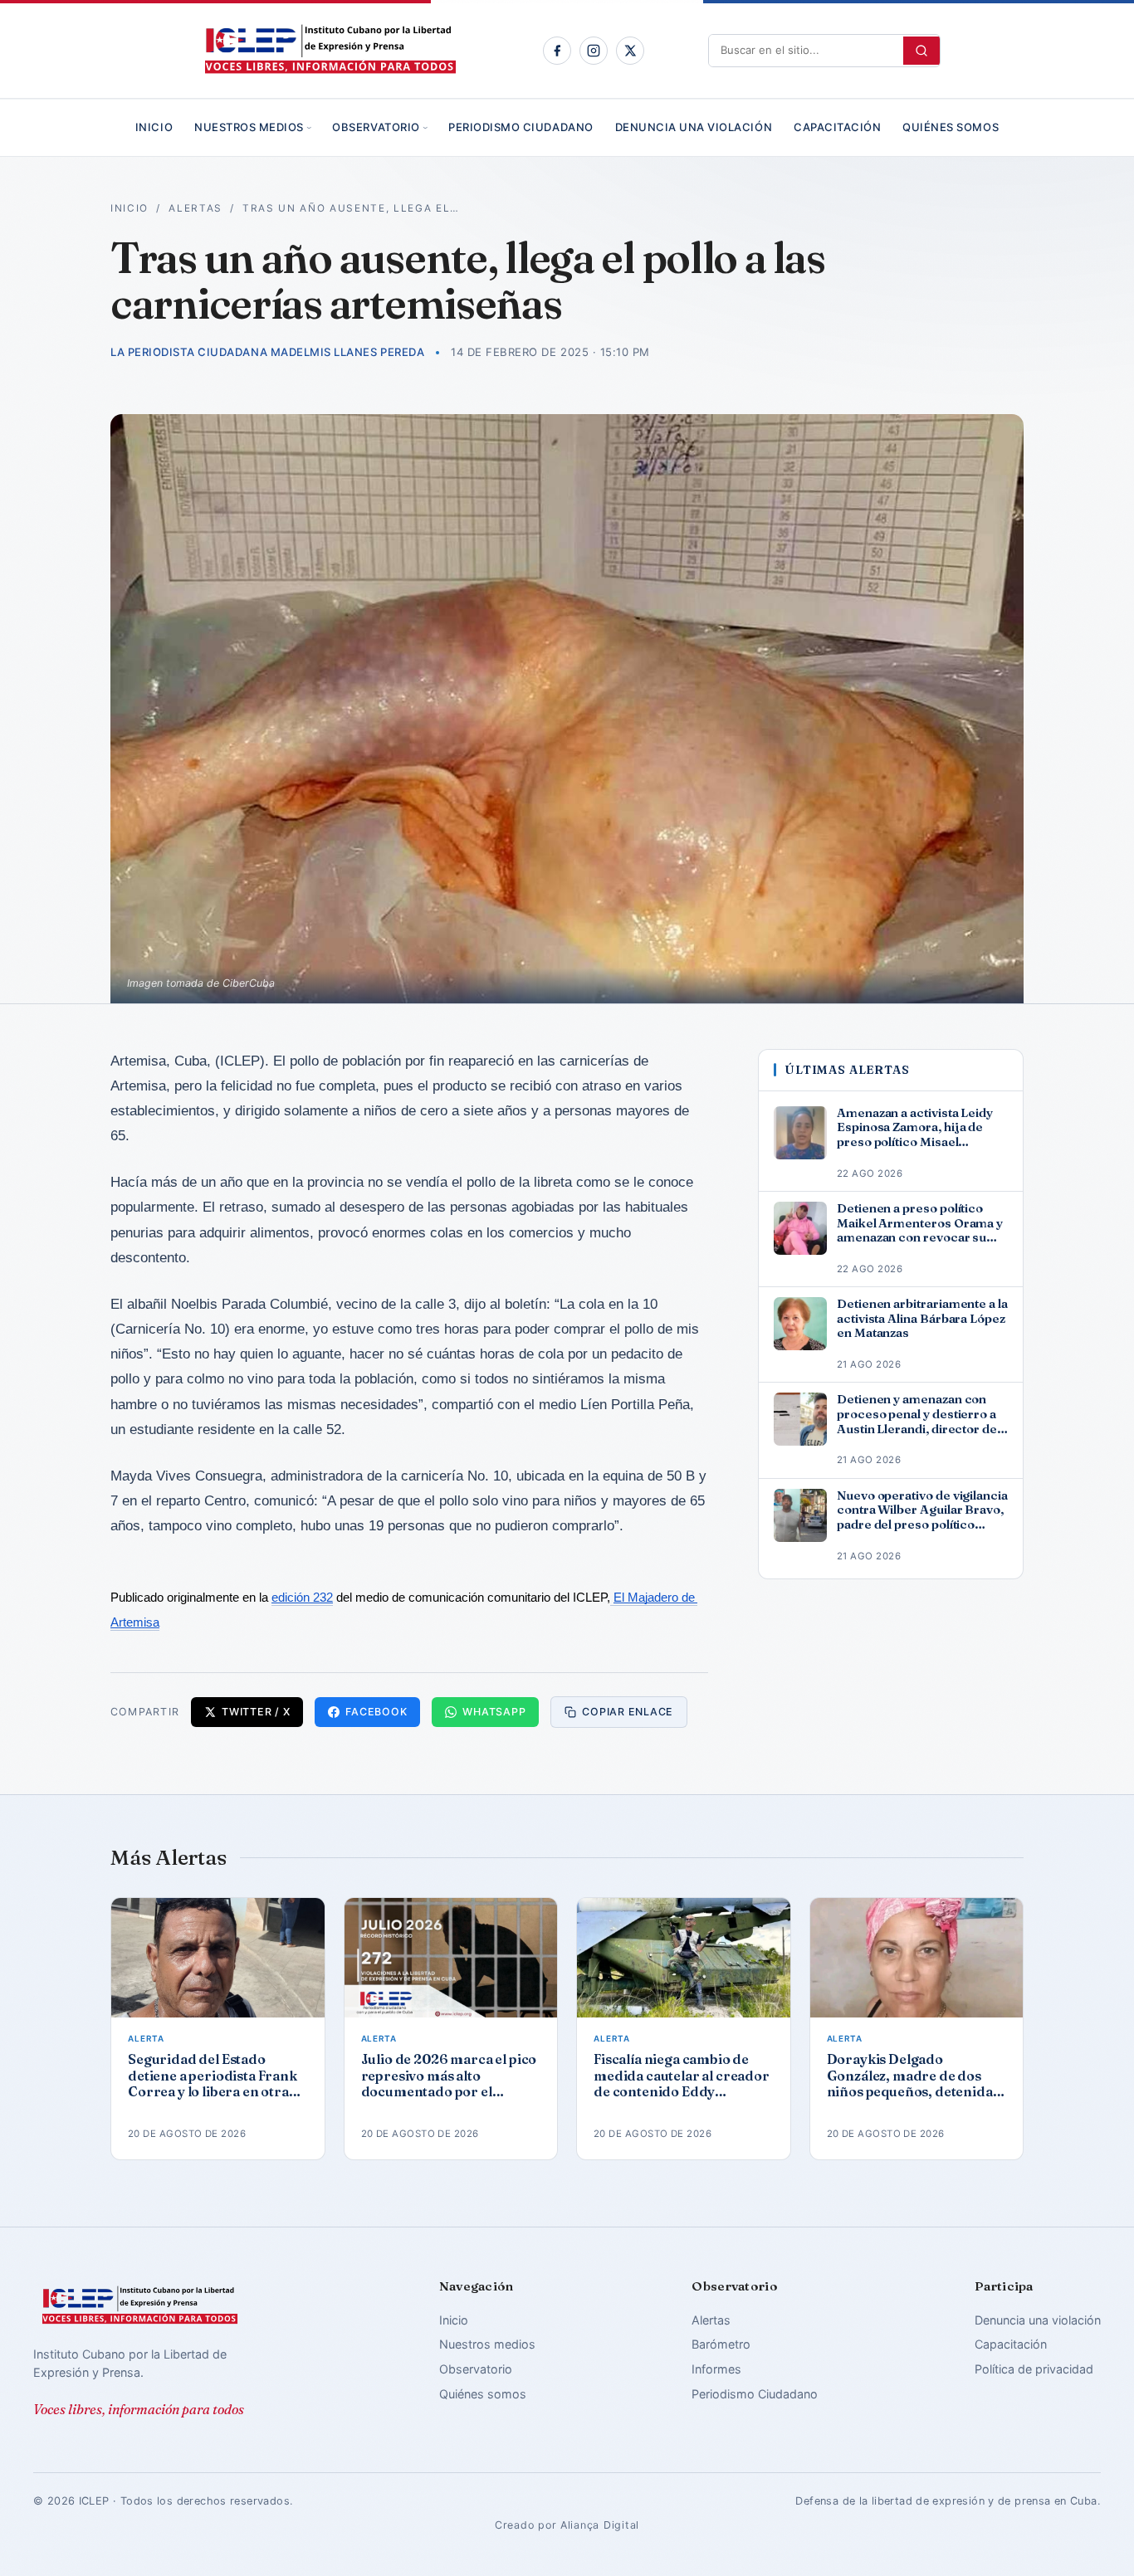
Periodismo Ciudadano (521, 127)
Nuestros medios (249, 127)
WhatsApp (494, 1712)
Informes (716, 2369)
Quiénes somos (951, 127)
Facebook (376, 1712)
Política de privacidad (1034, 2369)
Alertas (196, 208)
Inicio (154, 127)
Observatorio (376, 127)
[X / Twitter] (630, 51)
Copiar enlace (628, 1712)
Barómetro (721, 2344)
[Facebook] (557, 51)
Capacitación (837, 127)
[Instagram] (594, 51)
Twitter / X (256, 1712)
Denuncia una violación (694, 127)
